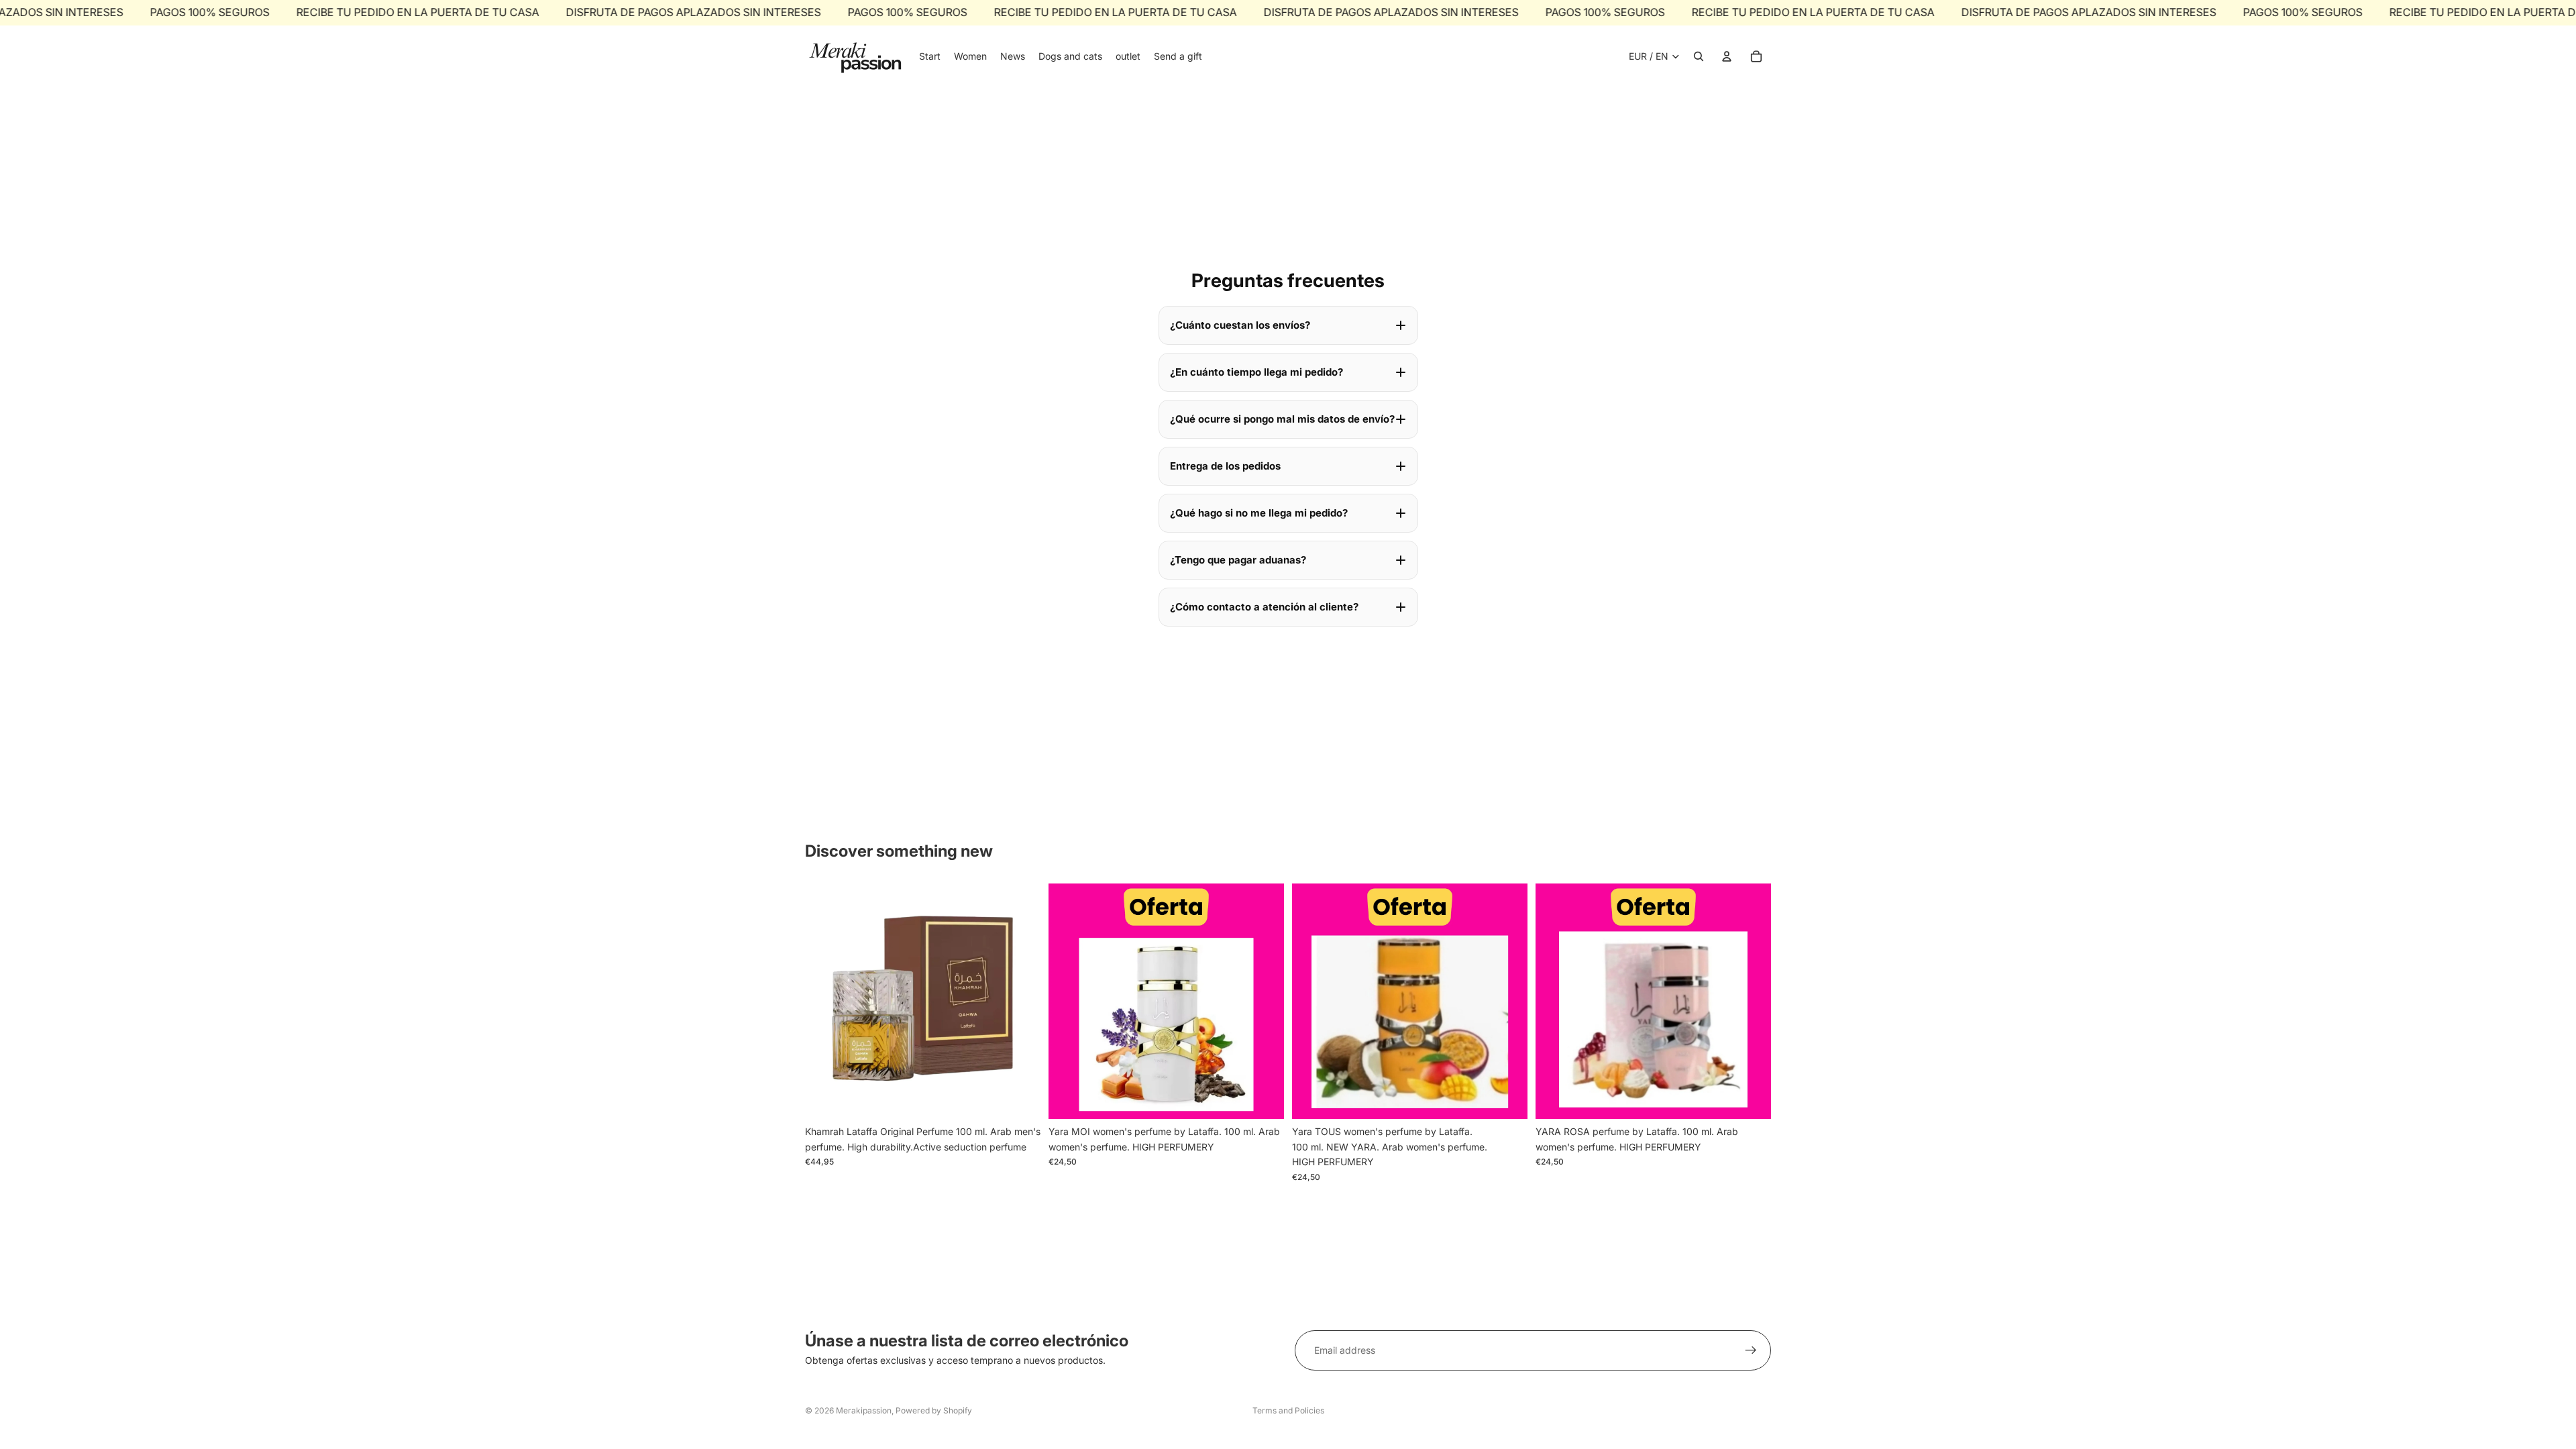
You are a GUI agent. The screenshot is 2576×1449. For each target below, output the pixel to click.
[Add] (1020, 1099)
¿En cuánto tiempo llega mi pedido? (1256, 372)
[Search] (1699, 56)
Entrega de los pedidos (1225, 466)
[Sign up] (1751, 1350)
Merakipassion (864, 1410)
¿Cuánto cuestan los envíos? (1240, 325)
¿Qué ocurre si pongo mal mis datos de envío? (1282, 419)
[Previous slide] (1069, 1002)
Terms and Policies (1288, 1410)
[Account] (1727, 56)
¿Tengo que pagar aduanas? (1238, 560)
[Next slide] (1264, 1002)
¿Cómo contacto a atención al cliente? (1264, 607)
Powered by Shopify (934, 1410)
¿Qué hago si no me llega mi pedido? (1259, 513)
